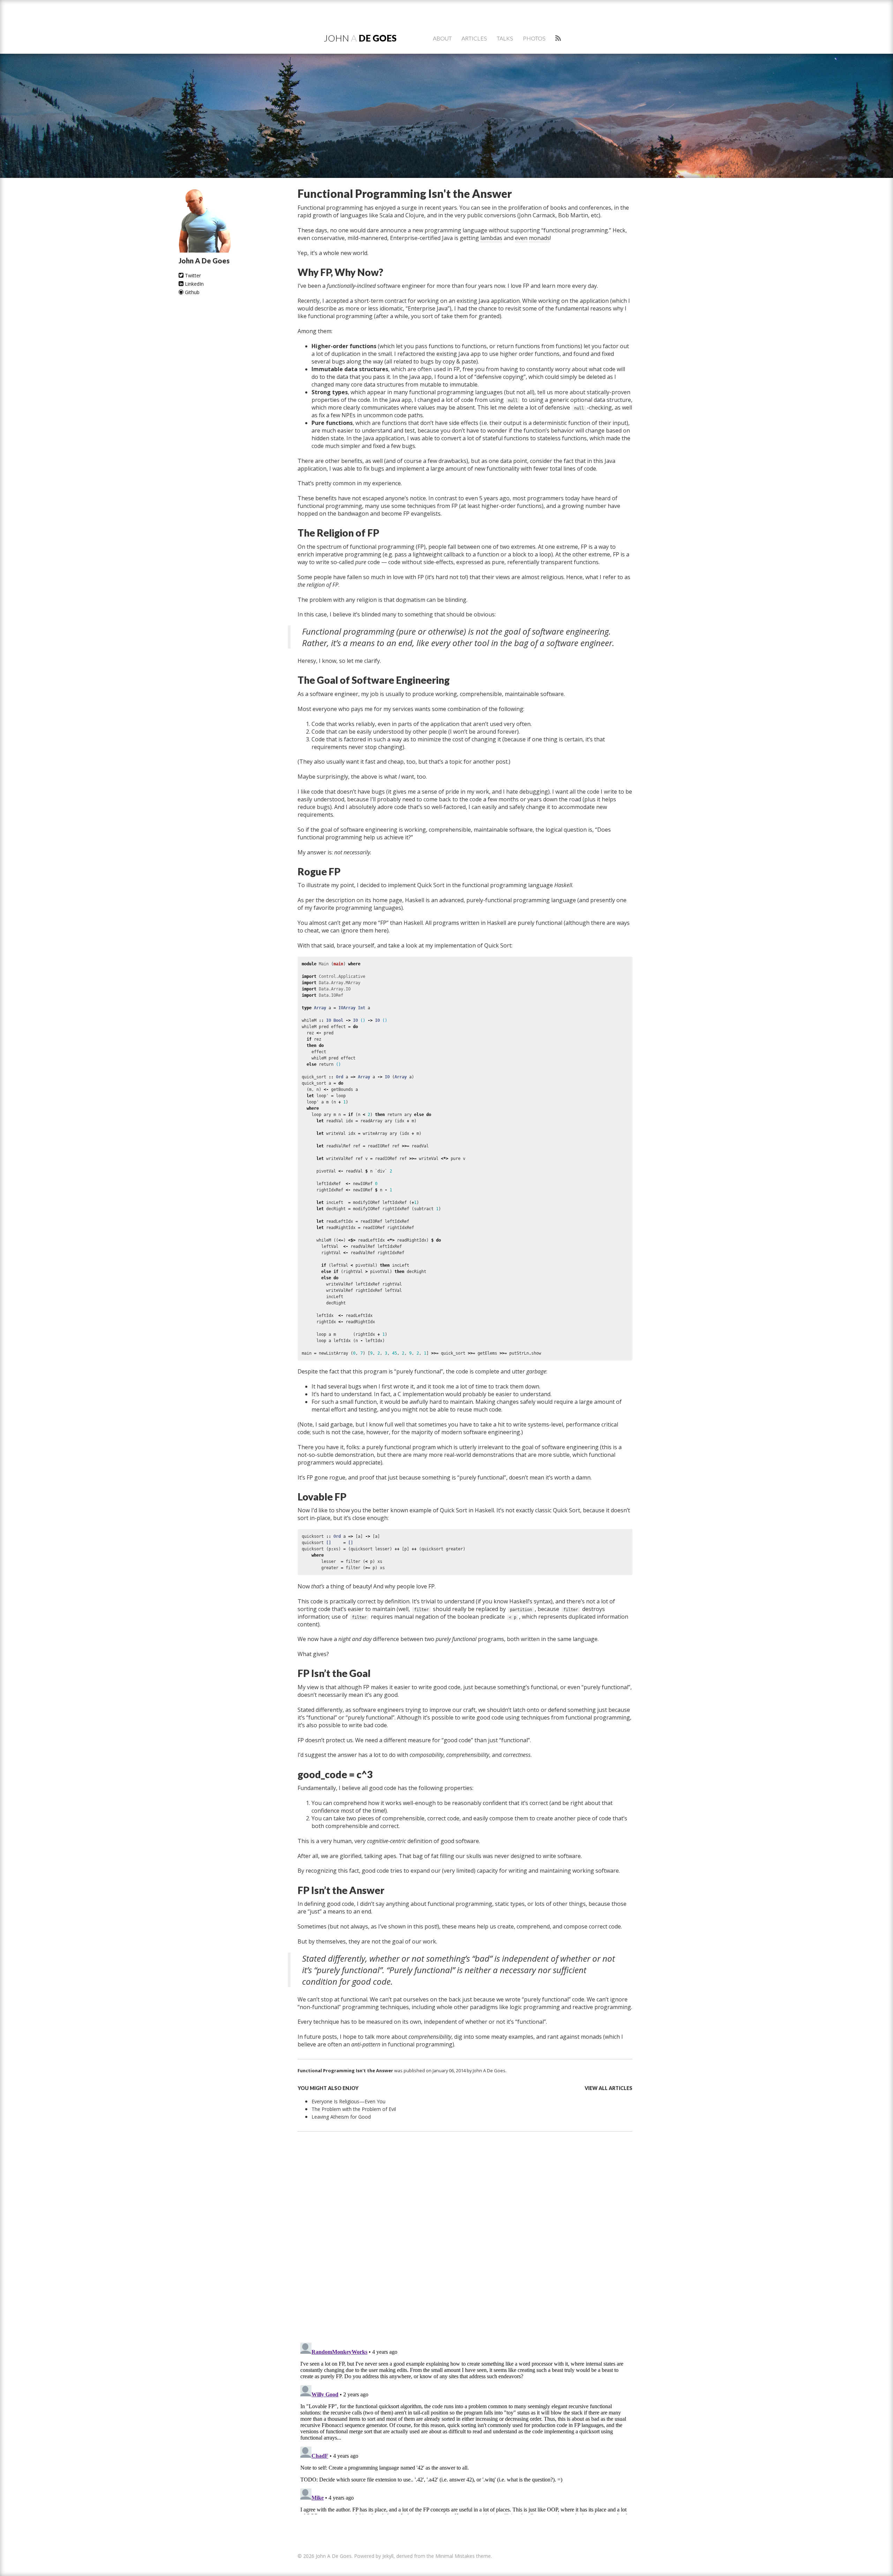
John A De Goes (489, 2070)
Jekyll (388, 2556)
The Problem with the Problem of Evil (354, 2109)
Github (192, 292)
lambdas (491, 238)
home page (387, 900)
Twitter (192, 275)
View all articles (609, 2088)
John (360, 38)
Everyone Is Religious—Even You (348, 2101)
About (442, 38)
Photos (534, 38)
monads (539, 238)
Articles (474, 38)
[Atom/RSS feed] (558, 38)
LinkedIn (194, 284)
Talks (505, 38)
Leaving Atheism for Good (341, 2117)
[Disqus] (465, 2244)
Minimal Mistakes (455, 2556)
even (521, 238)
